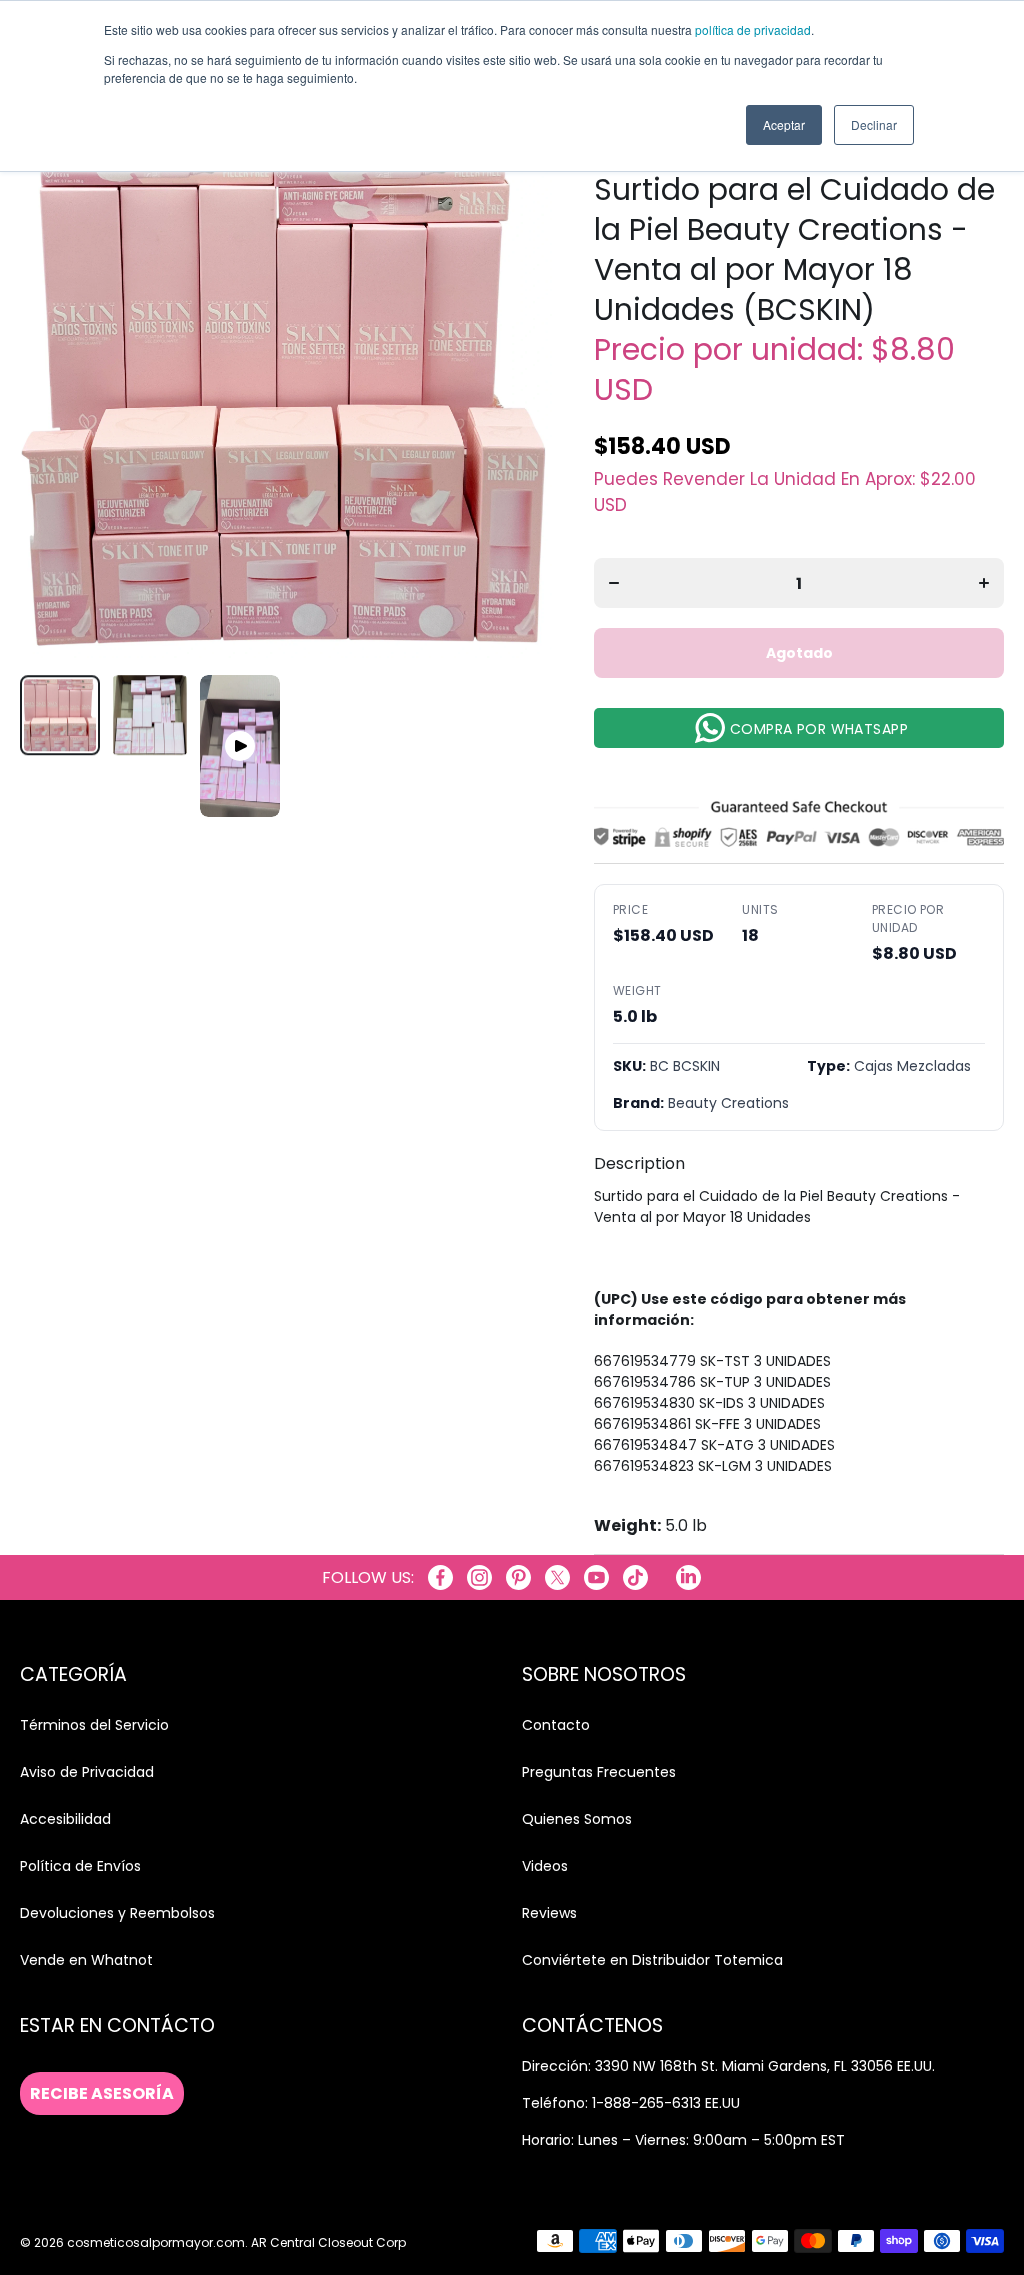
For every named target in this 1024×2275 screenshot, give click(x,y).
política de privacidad (753, 29)
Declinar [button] (874, 124)
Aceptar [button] (784, 124)
